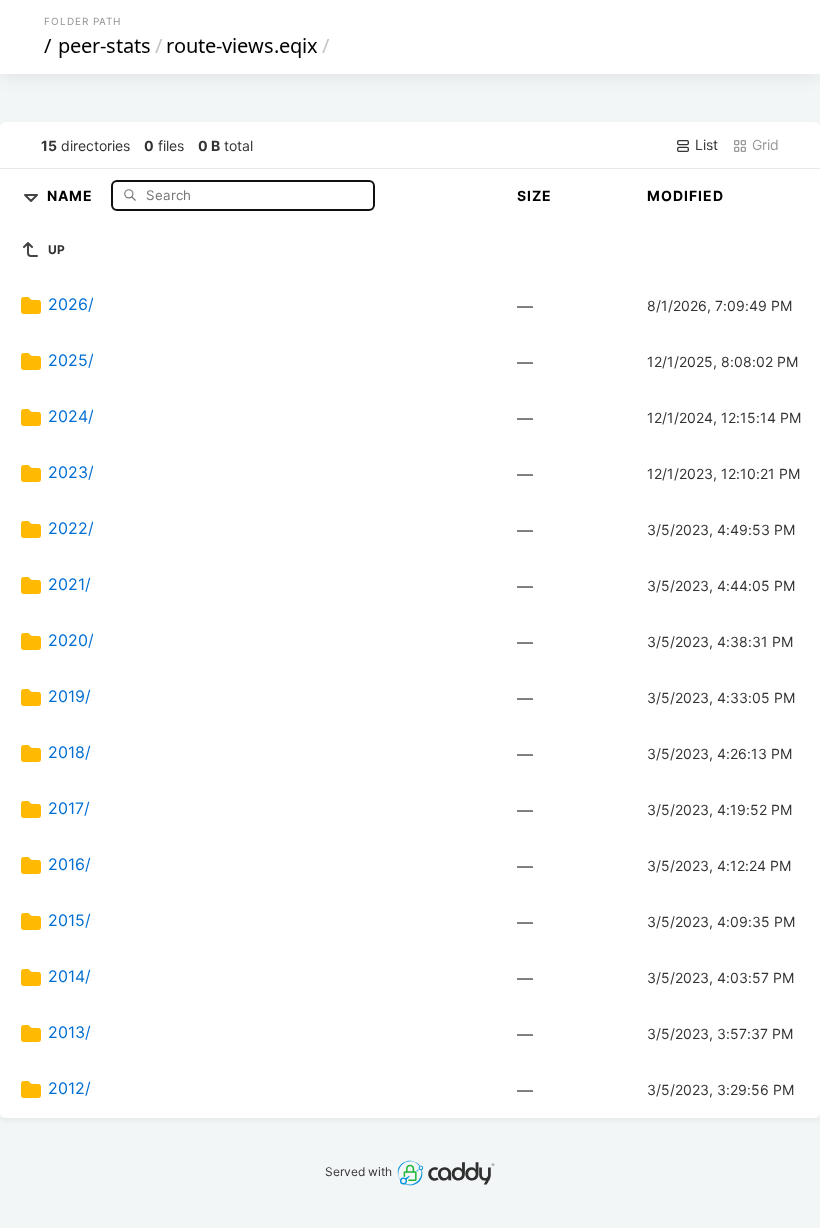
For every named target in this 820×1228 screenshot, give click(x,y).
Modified (685, 195)
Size (534, 195)
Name (72, 194)
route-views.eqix (242, 45)
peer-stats (104, 45)
